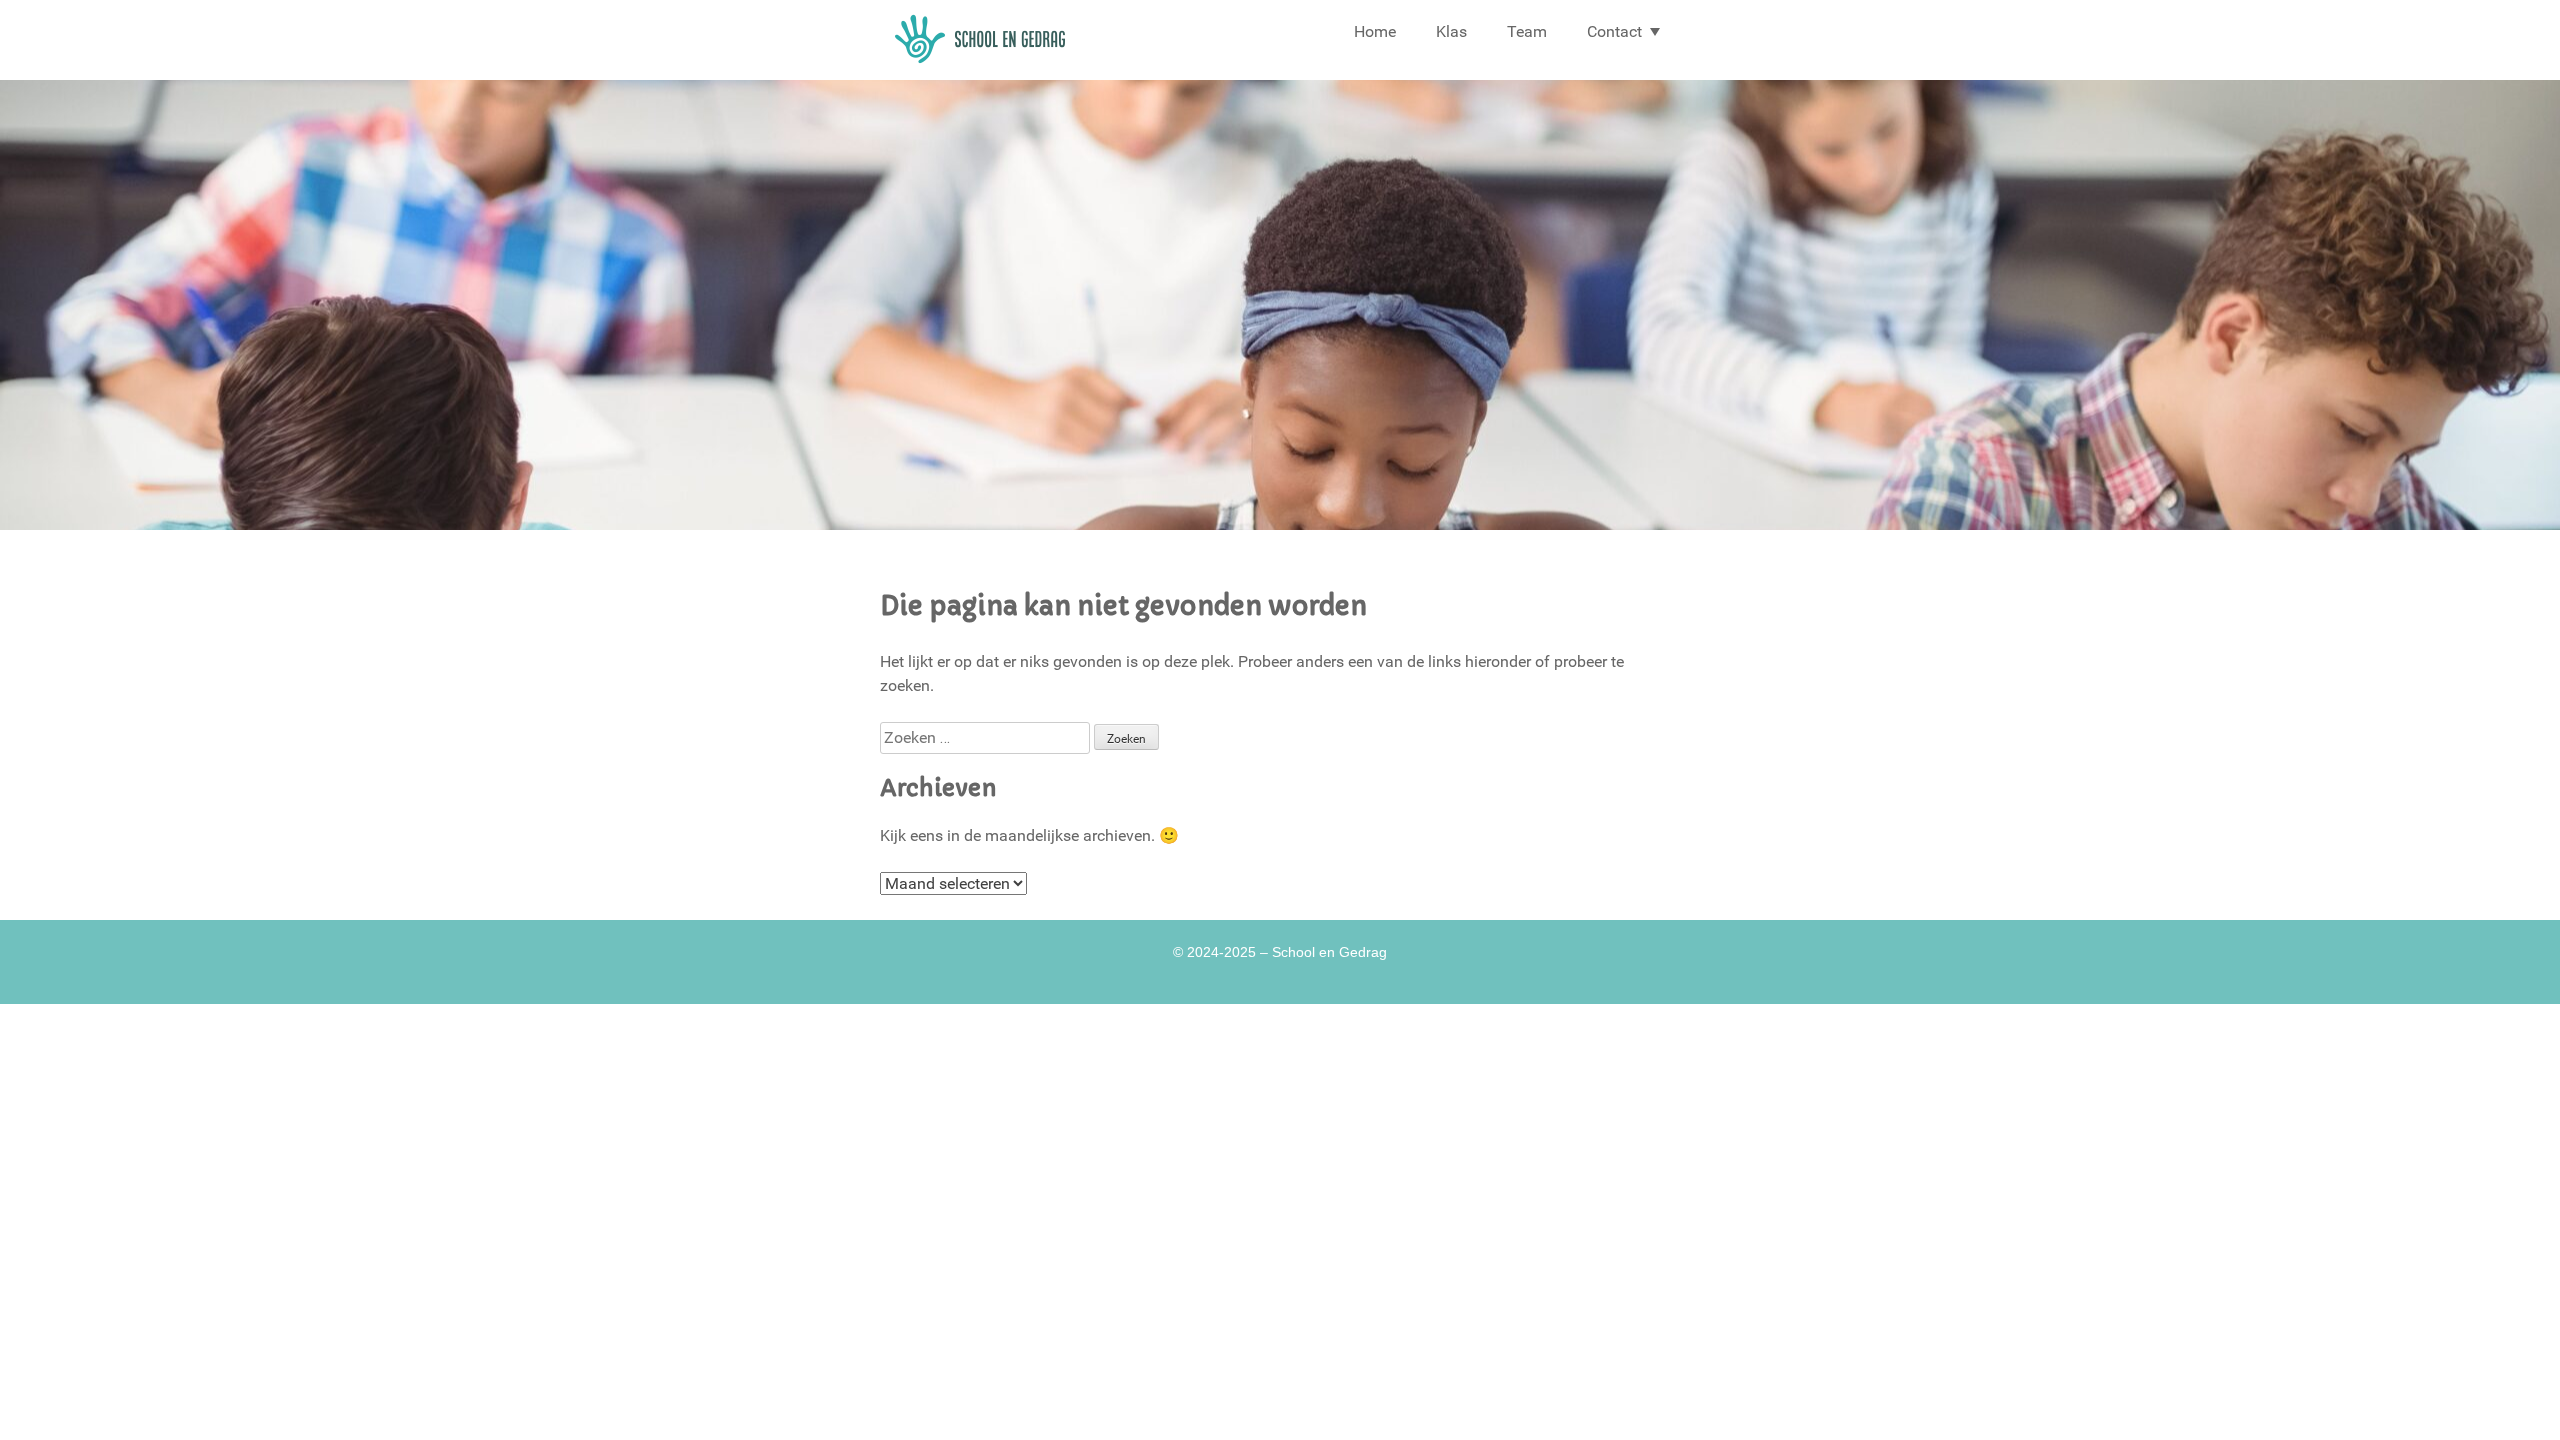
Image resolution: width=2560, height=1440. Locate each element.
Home (1375, 31)
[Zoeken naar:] (987, 737)
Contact (1614, 31)
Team (1527, 31)
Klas (1451, 31)
